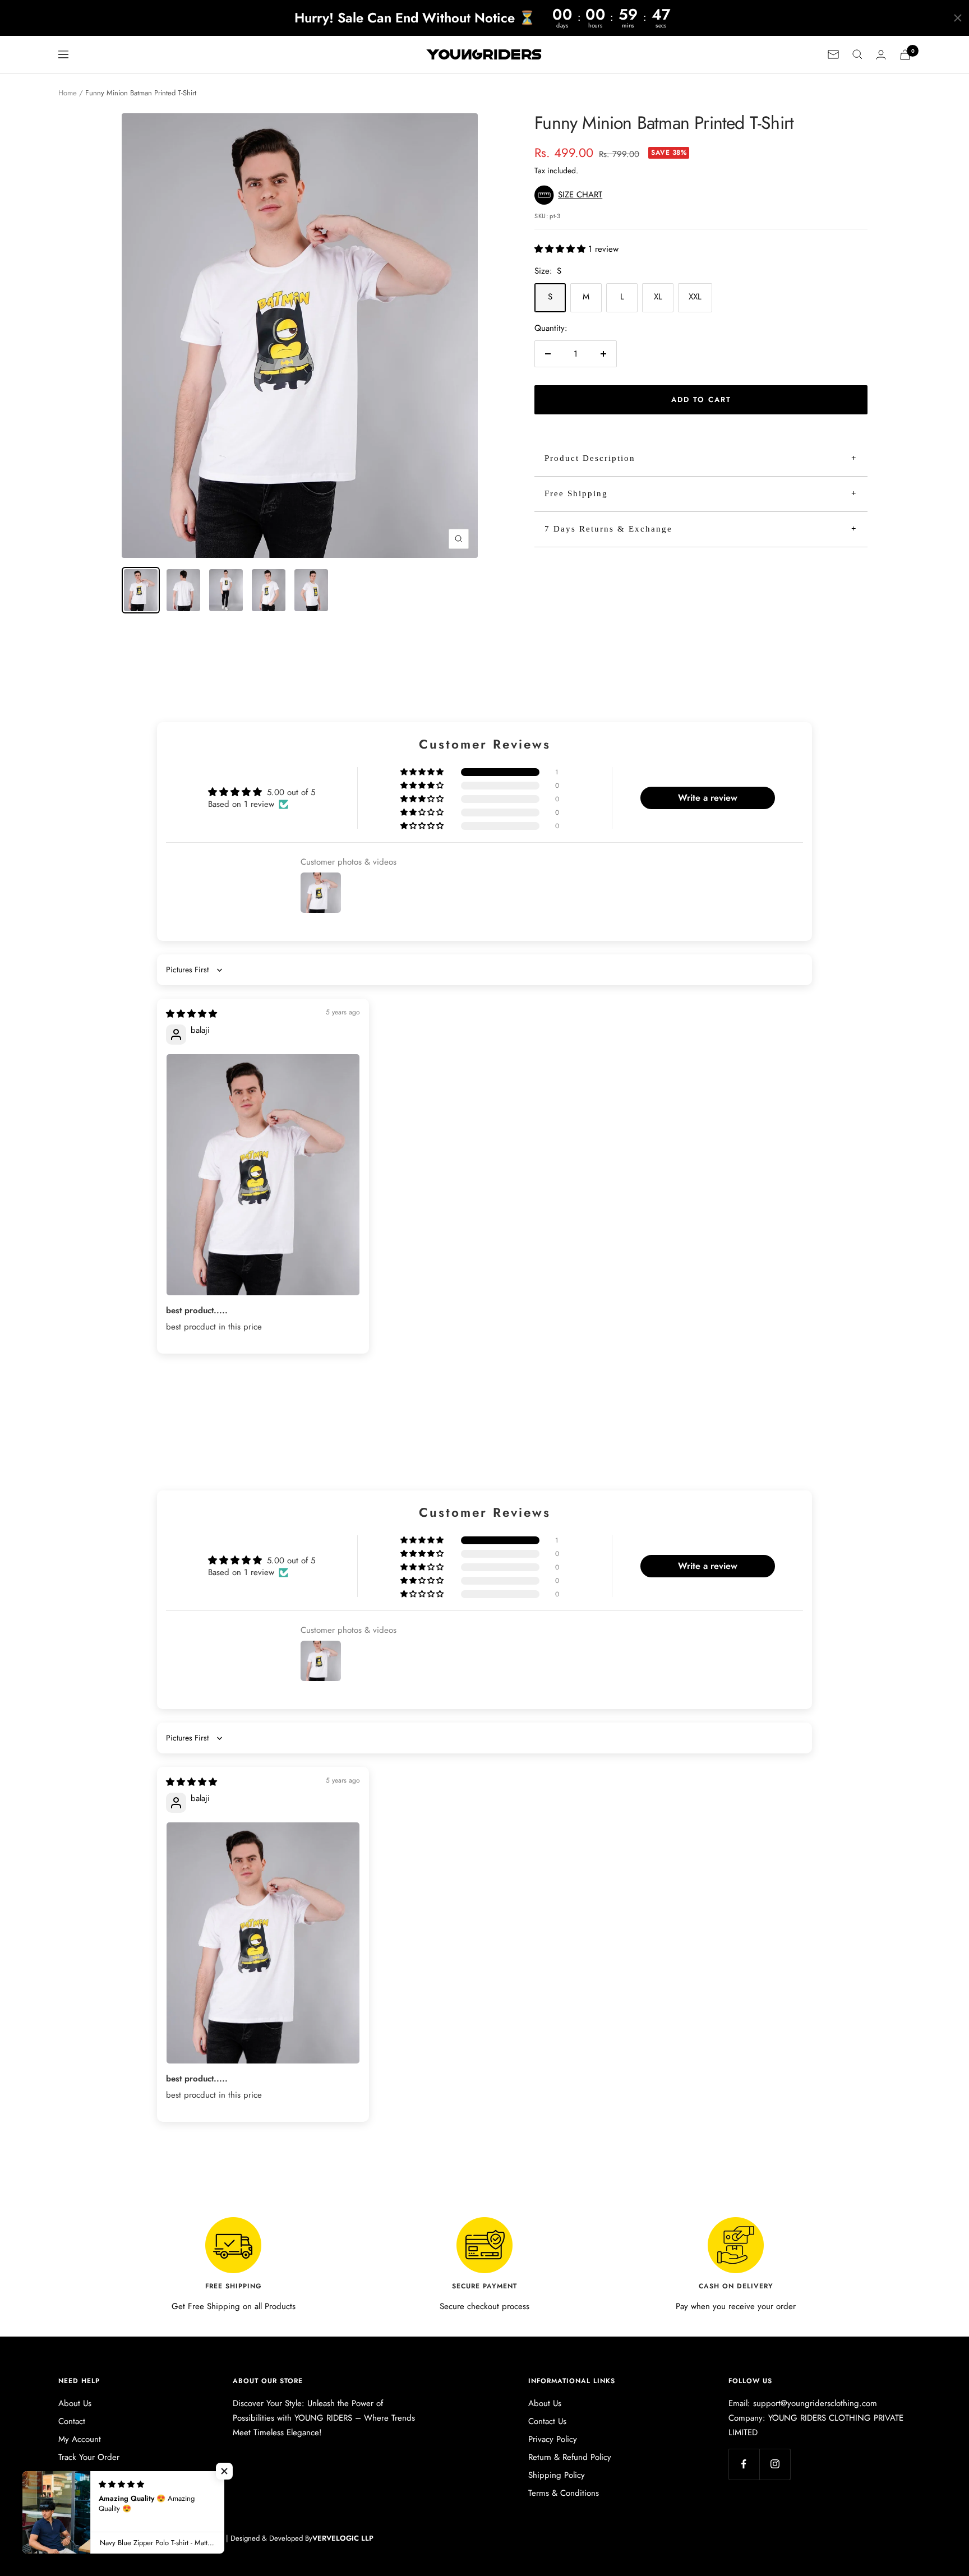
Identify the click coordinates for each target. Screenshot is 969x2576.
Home (68, 93)
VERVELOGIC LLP (343, 2538)
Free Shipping (576, 493)
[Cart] (905, 55)
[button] (571, 195)
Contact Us (547, 2421)
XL (658, 297)
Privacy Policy (553, 2439)
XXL (695, 297)
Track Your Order (89, 2457)
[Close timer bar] (958, 18)
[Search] (857, 54)
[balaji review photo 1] (263, 1175)
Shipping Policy (557, 2475)
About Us (75, 2403)
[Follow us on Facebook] (744, 2464)
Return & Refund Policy (570, 2457)
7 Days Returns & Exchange (608, 529)
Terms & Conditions (564, 2493)
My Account (80, 2439)
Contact (72, 2421)
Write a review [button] (708, 798)
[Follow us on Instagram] (775, 2464)
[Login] (881, 55)
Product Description (590, 458)
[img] (192, 1014)
